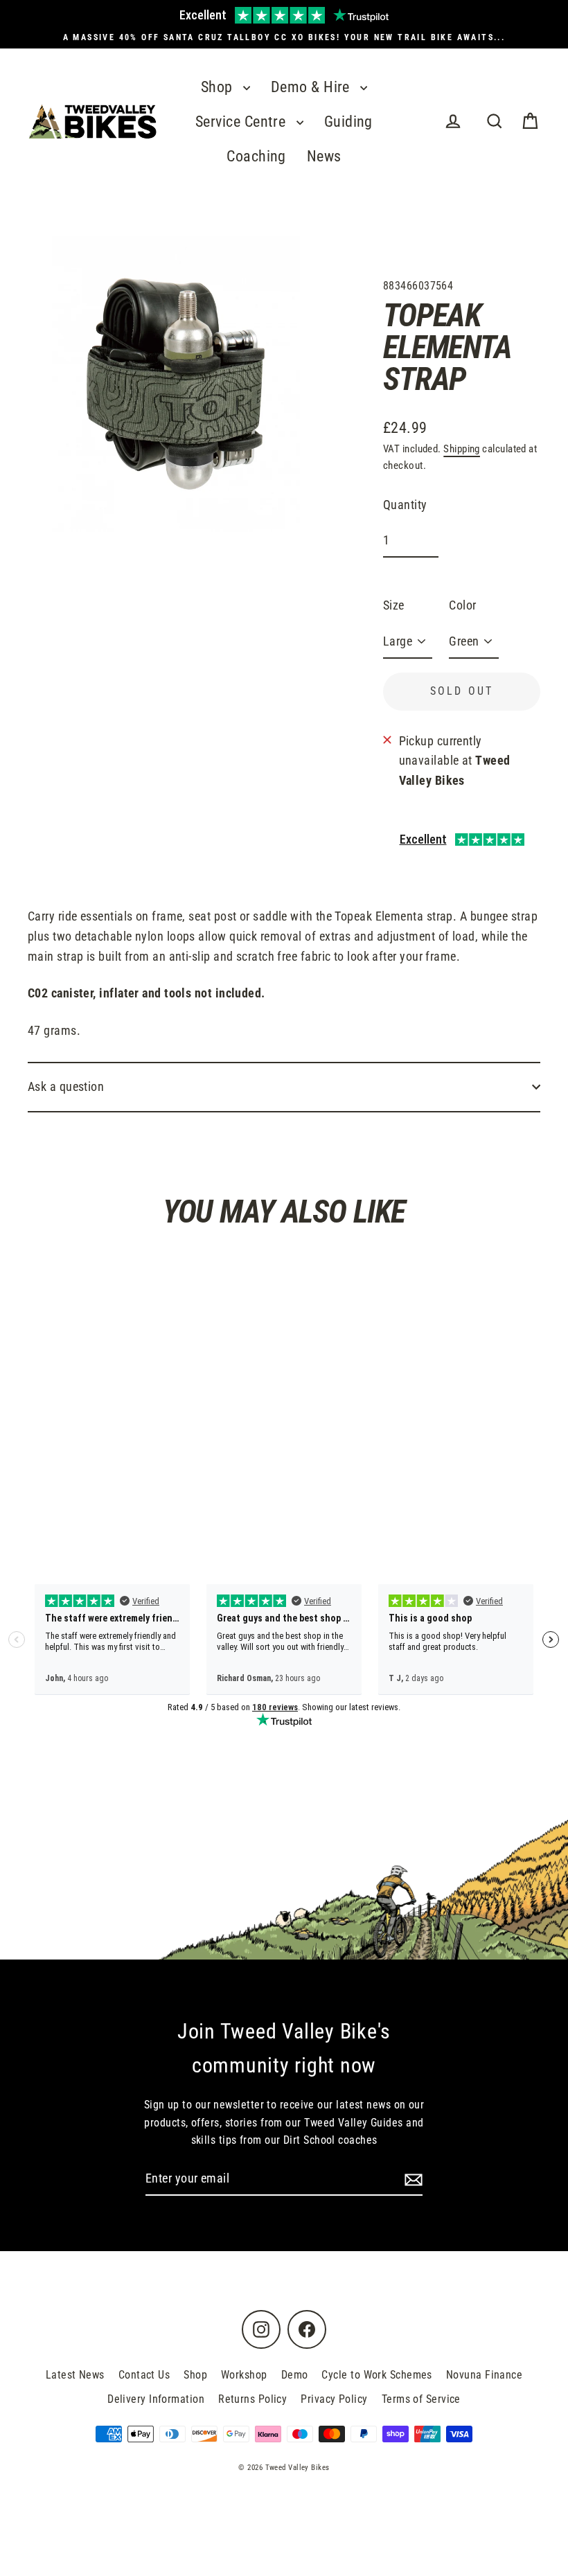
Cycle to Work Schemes (376, 2375)
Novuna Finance (484, 2375)
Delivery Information (156, 2399)
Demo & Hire (312, 87)
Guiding (348, 122)
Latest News (75, 2375)
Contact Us (144, 2375)
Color (462, 605)
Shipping (462, 449)
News (324, 156)
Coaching (256, 156)
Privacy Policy (334, 2399)
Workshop (244, 2375)
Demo (295, 2375)
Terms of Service (421, 2399)
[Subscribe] (411, 2179)
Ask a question (66, 1086)
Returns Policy (252, 2399)
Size (394, 605)
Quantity (405, 505)
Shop (219, 87)
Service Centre (242, 122)
